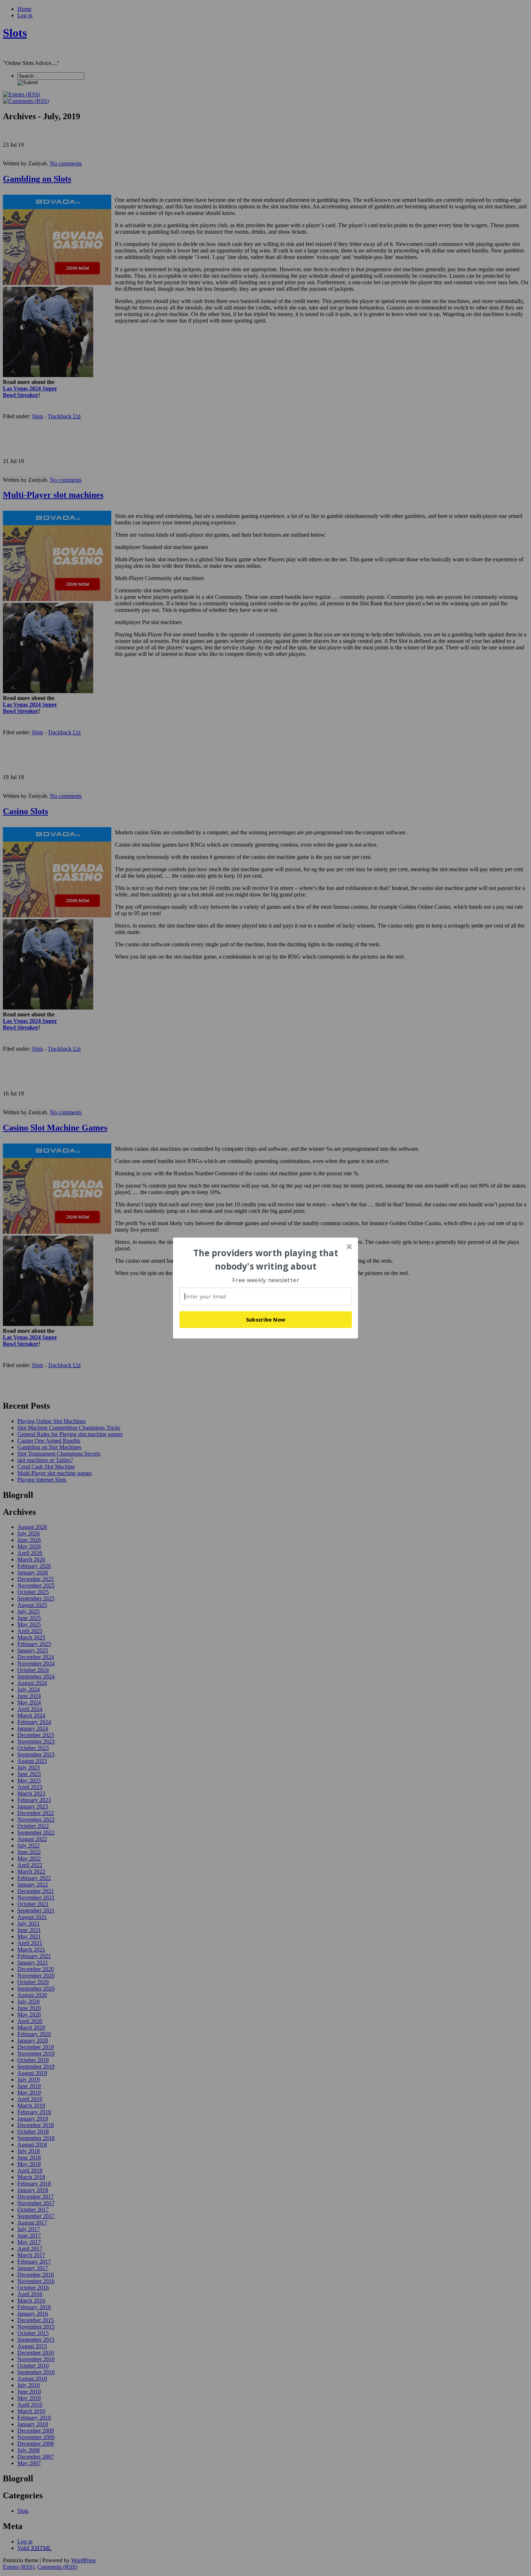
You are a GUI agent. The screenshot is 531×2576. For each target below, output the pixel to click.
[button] (266, 1260)
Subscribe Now (266, 1319)
